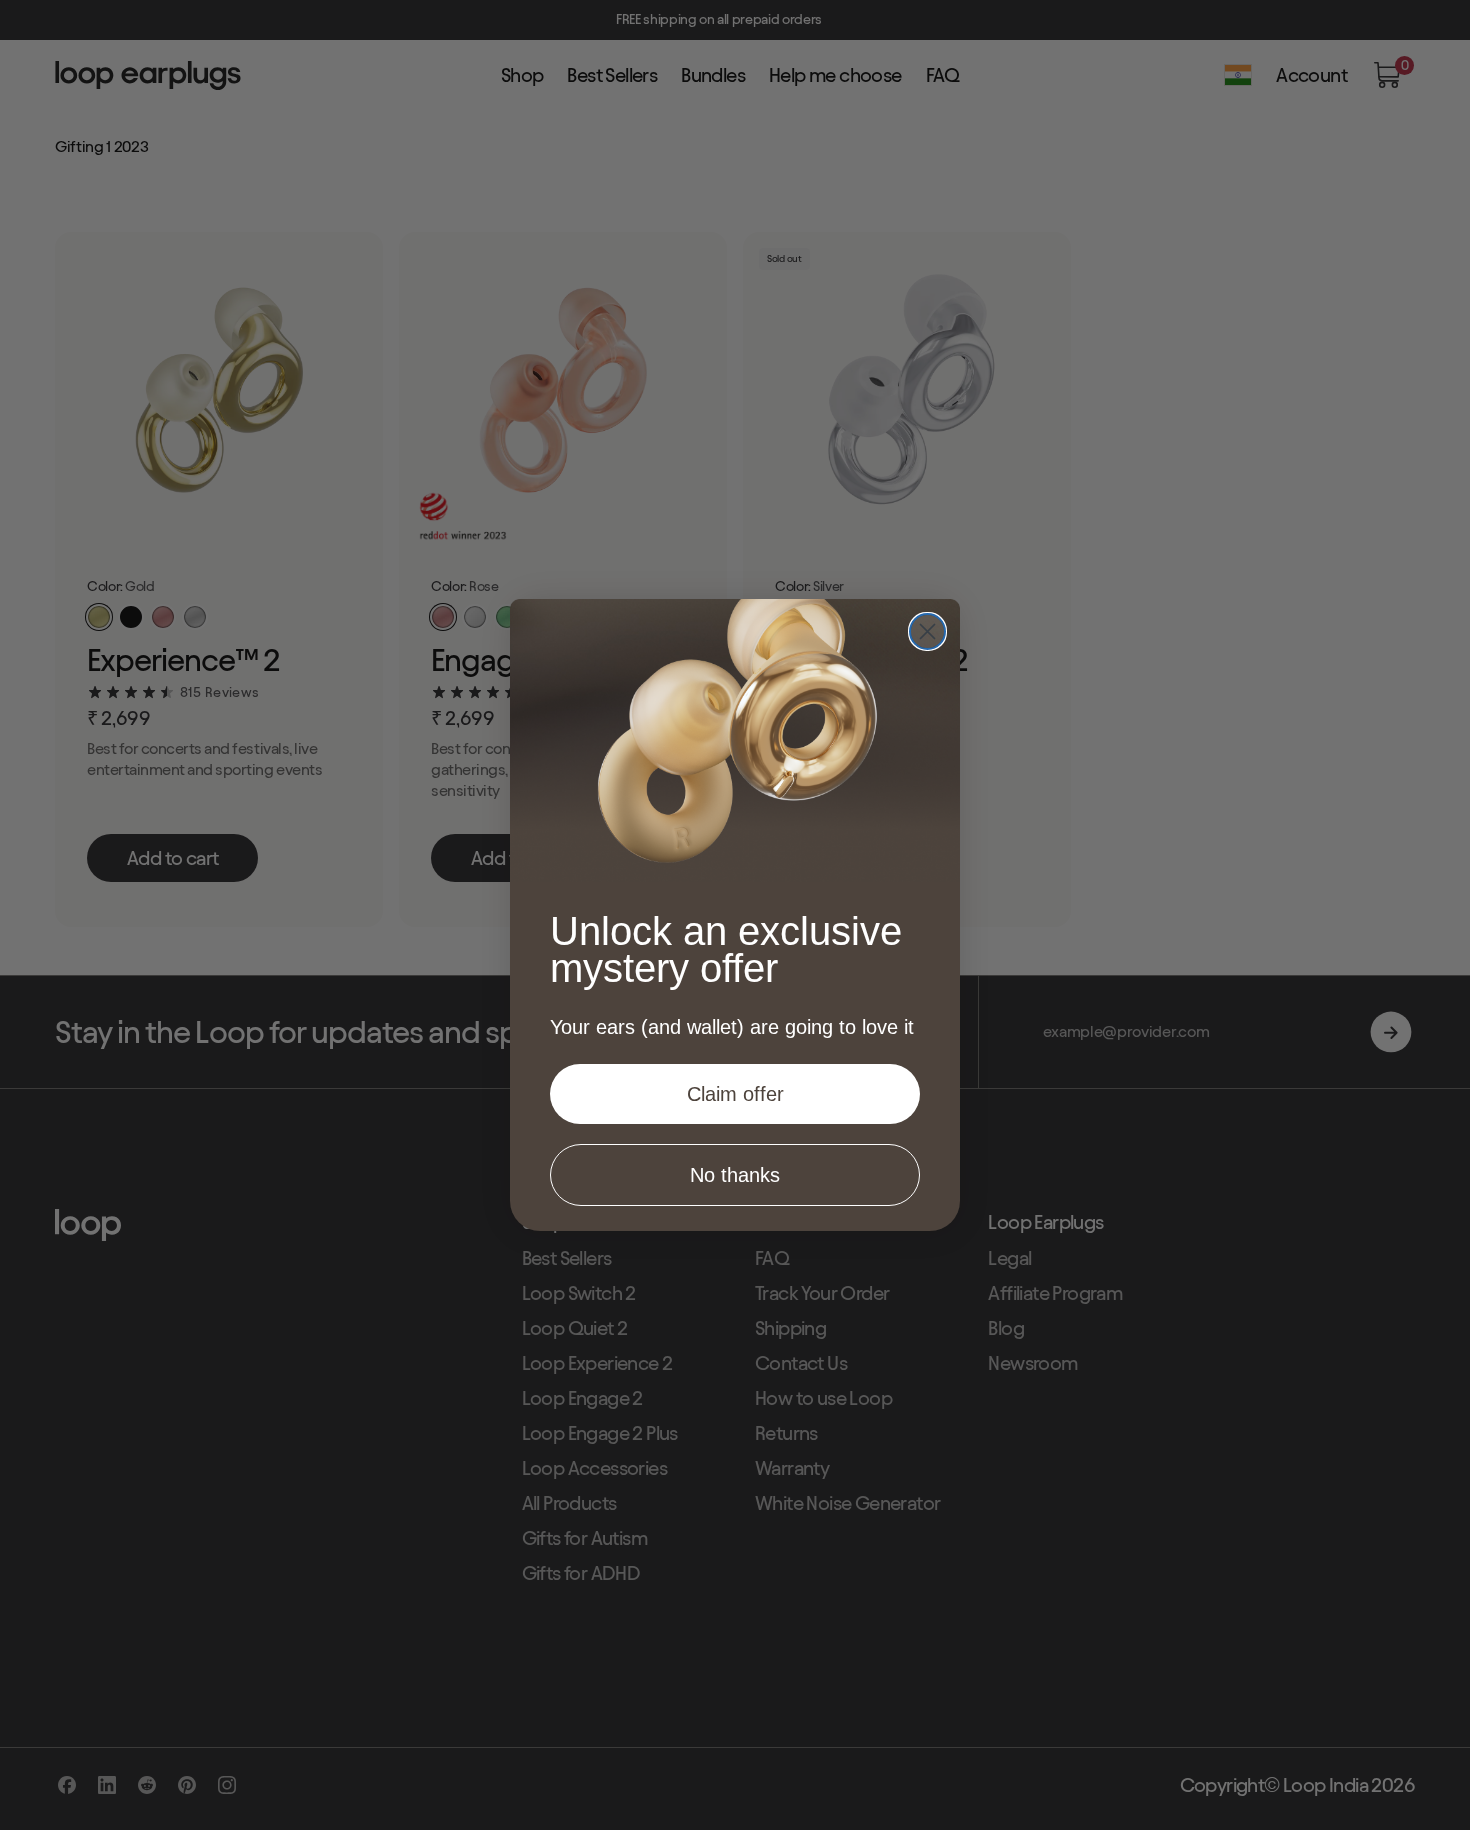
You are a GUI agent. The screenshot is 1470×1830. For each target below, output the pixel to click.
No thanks (735, 1175)
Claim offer (735, 1094)
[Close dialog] (927, 631)
